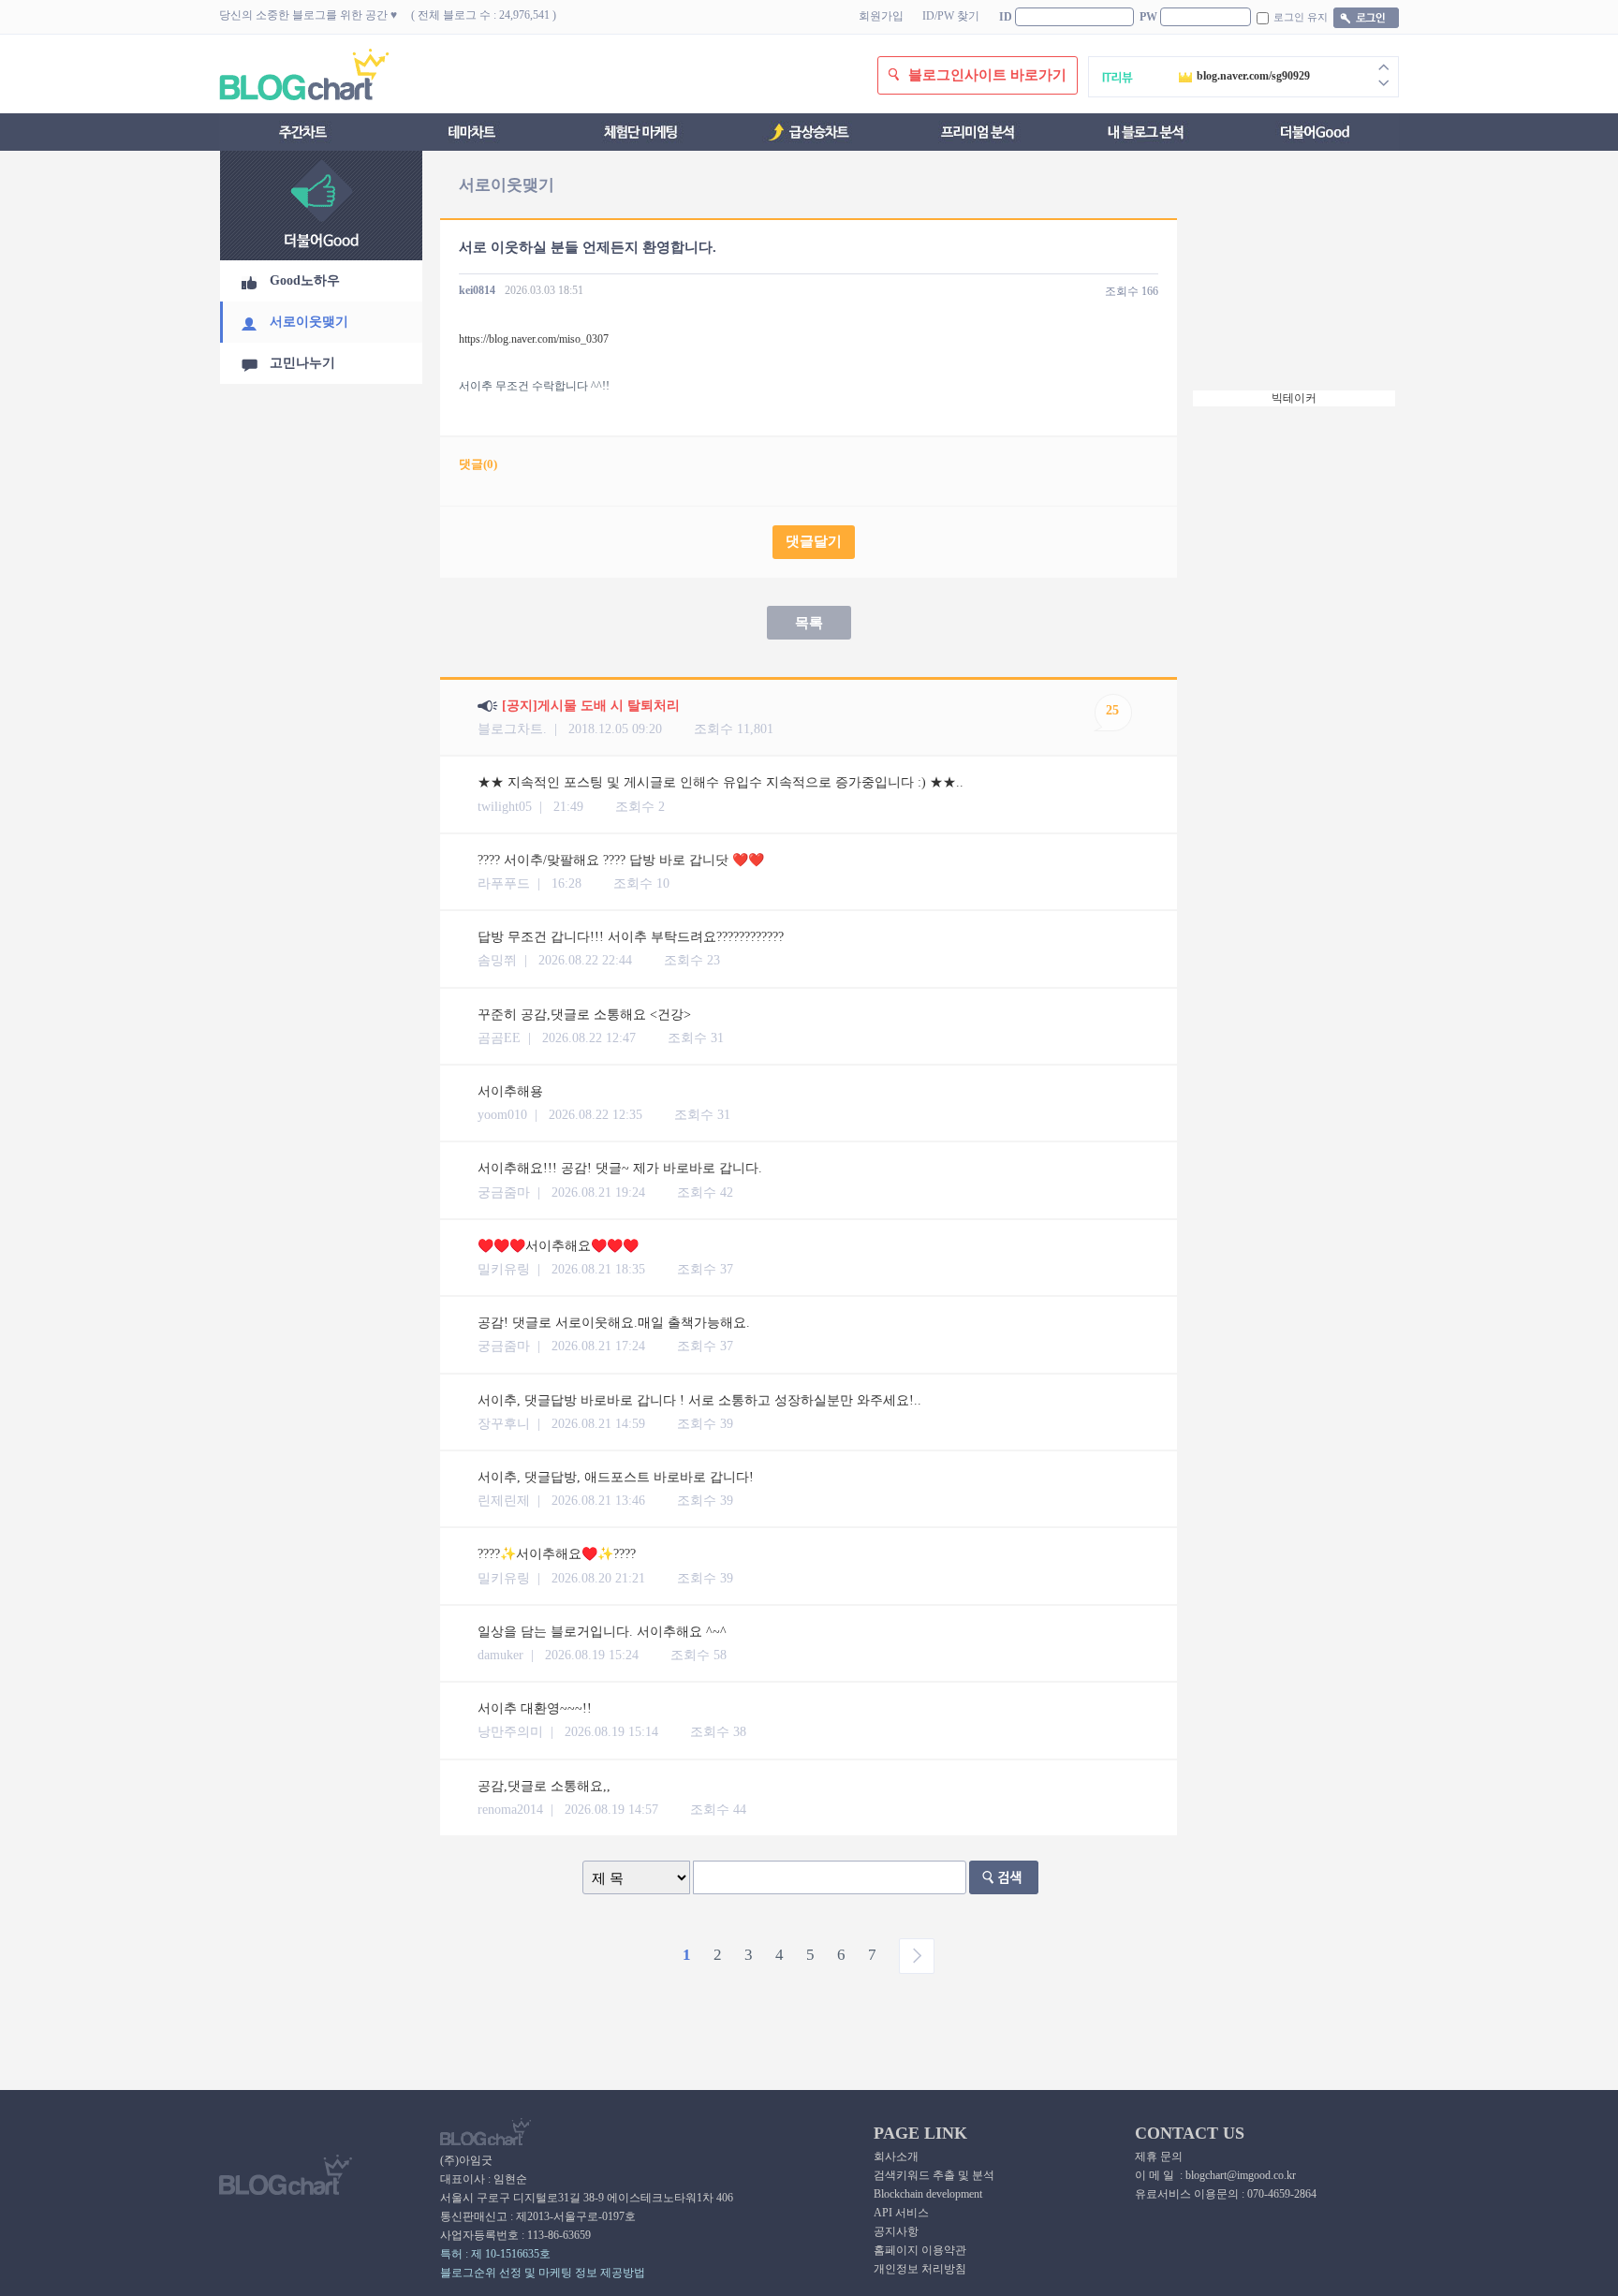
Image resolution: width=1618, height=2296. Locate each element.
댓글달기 (814, 541)
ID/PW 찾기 (951, 16)
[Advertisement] (1296, 277)
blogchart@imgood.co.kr (1241, 2175)
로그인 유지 (1301, 17)
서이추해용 (510, 1091)
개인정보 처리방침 (920, 2269)
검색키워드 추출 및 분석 (934, 2175)
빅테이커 (1294, 398)
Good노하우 (305, 280)
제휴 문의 (1159, 2156)
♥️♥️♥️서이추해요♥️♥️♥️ (558, 1246)
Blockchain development (928, 2194)
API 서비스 (901, 2213)
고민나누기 (302, 363)
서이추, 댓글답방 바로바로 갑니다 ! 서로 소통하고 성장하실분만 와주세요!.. (699, 1400)
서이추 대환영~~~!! (535, 1708)
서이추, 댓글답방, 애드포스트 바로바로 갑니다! (616, 1477)
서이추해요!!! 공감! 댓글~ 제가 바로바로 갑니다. (620, 1168)
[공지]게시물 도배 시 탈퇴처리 (591, 706)
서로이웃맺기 (309, 322)
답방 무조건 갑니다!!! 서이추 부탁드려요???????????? (631, 937)
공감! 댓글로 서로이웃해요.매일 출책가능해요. (614, 1323)
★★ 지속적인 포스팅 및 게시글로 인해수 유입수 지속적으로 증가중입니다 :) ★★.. (721, 782)
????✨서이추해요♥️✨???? (557, 1554)
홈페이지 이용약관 (920, 2250)
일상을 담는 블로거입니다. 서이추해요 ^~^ (602, 1632)
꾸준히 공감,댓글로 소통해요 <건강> (584, 1015)
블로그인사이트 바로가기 (987, 75)
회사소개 (896, 2156)
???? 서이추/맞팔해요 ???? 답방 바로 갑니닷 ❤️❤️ (621, 860)
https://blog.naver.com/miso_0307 (534, 339)
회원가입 (881, 16)
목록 (809, 623)
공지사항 (896, 2231)
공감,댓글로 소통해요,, (544, 1786)
